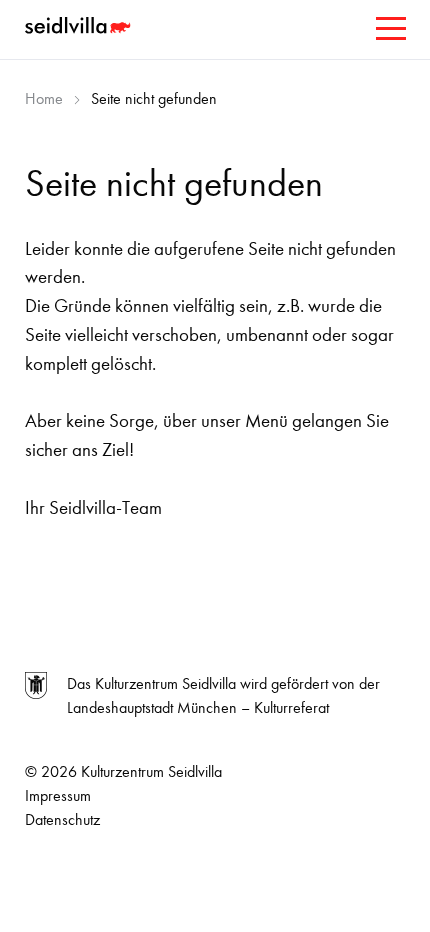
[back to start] (80, 28)
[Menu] (389, 32)
